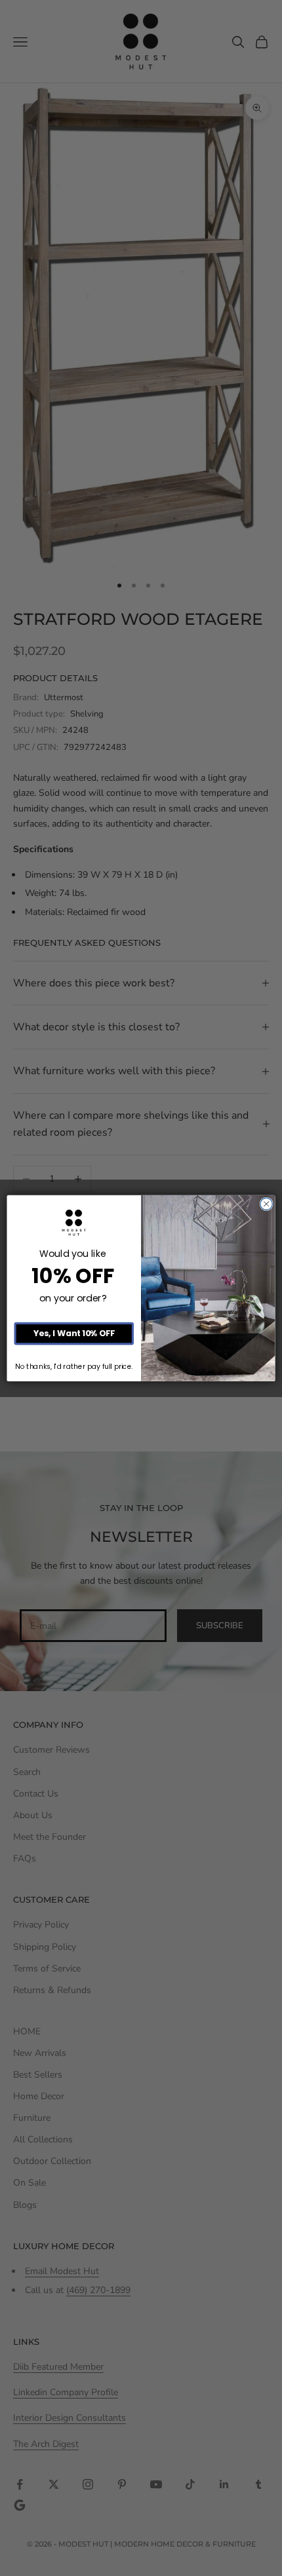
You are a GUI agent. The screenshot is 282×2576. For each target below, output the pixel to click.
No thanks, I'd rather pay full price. (74, 1367)
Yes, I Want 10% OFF (74, 1333)
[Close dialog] (266, 1204)
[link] (74, 1223)
